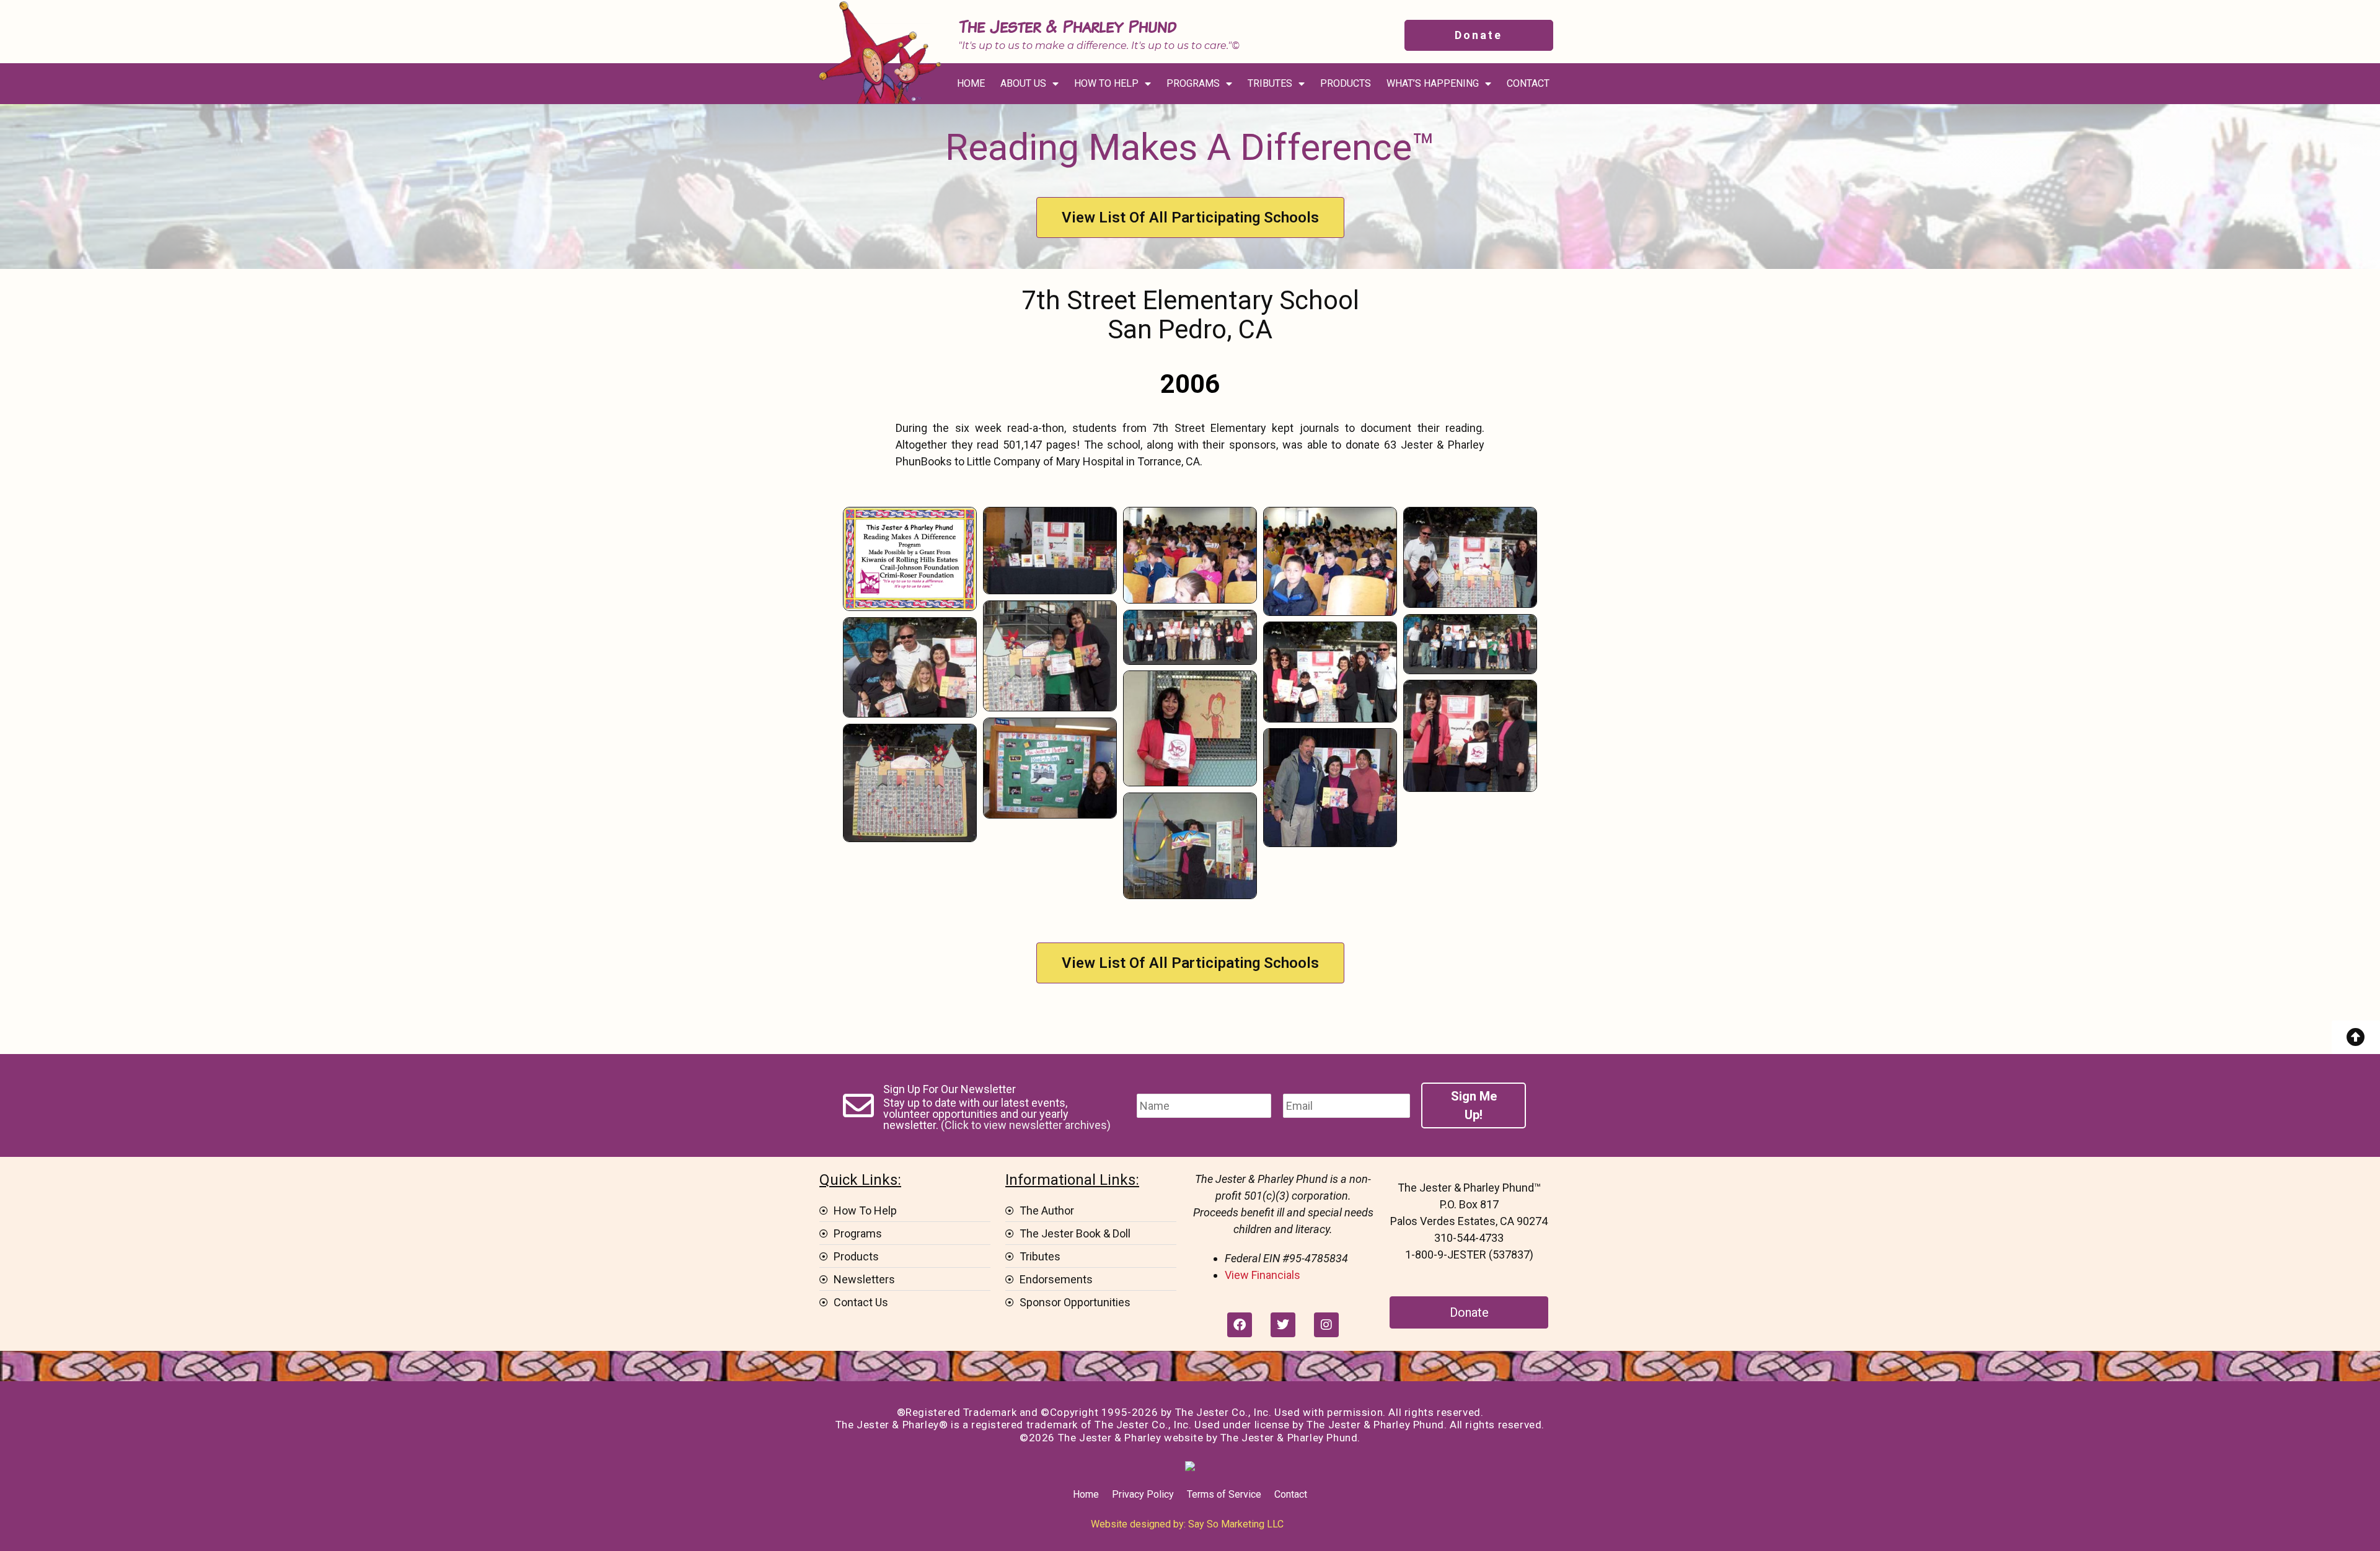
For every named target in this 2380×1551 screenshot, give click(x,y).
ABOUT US (1023, 83)
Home (1086, 1494)
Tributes (1270, 83)
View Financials (1263, 1275)
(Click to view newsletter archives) (1026, 1125)
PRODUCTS (1346, 83)
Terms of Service (1224, 1494)
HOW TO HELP (1106, 83)
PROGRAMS (1193, 83)
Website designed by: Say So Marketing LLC (1187, 1524)
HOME (971, 83)
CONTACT (1528, 83)
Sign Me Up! (1474, 1105)
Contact (1291, 1494)
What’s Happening (1433, 83)
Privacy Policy (1143, 1494)
